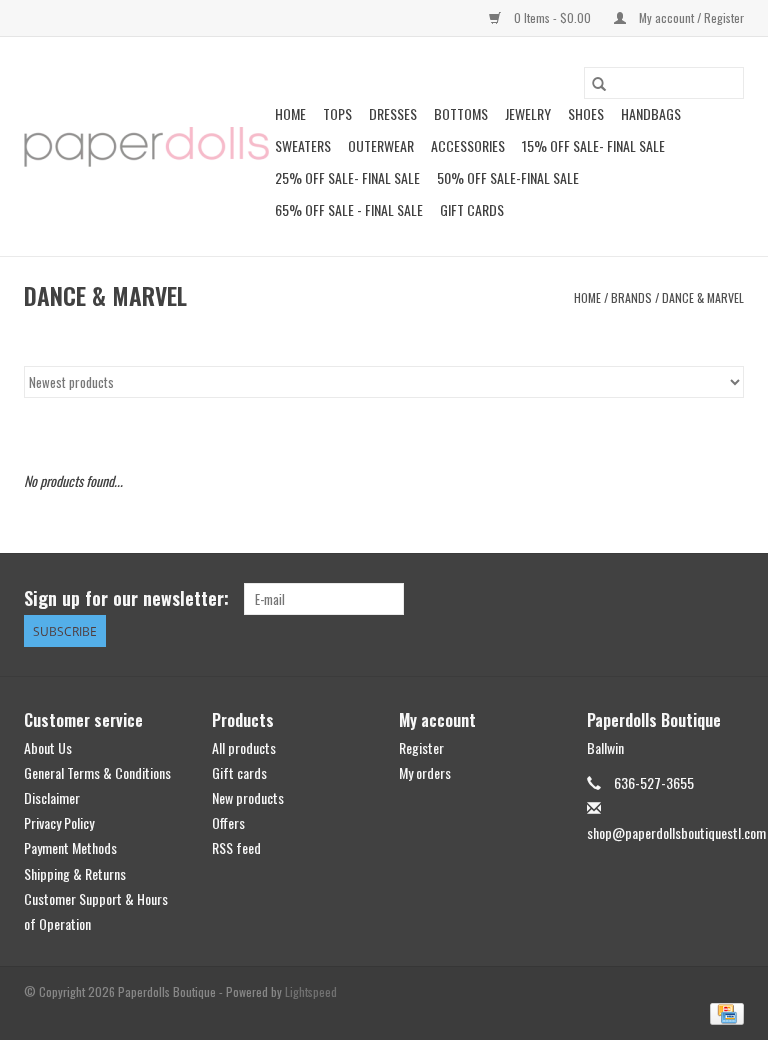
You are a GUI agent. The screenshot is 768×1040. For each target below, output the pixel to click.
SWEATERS (303, 145)
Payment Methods (70, 847)
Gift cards (472, 209)
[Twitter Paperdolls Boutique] (693, 599)
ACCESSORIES (468, 145)
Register (421, 747)
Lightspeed (311, 991)
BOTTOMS (461, 113)
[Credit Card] (723, 1011)
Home (290, 113)
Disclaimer (52, 797)
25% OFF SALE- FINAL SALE (347, 177)
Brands (631, 297)
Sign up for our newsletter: (126, 598)
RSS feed (236, 847)
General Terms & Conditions (97, 772)
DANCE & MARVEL (703, 297)
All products (244, 747)
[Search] (599, 83)
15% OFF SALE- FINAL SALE (593, 145)
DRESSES (393, 113)
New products (248, 797)
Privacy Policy (59, 822)
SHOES (586, 113)
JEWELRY (528, 113)
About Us (48, 747)
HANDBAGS (651, 113)
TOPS (337, 113)
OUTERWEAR (381, 145)
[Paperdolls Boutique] (146, 147)
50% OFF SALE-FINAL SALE (508, 177)
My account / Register (690, 17)
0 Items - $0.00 (552, 17)
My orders (425, 772)
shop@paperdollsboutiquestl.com (676, 832)
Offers (228, 822)
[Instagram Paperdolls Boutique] (728, 599)
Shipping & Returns (75, 873)
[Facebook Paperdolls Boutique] (658, 599)
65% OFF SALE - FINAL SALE (349, 209)
